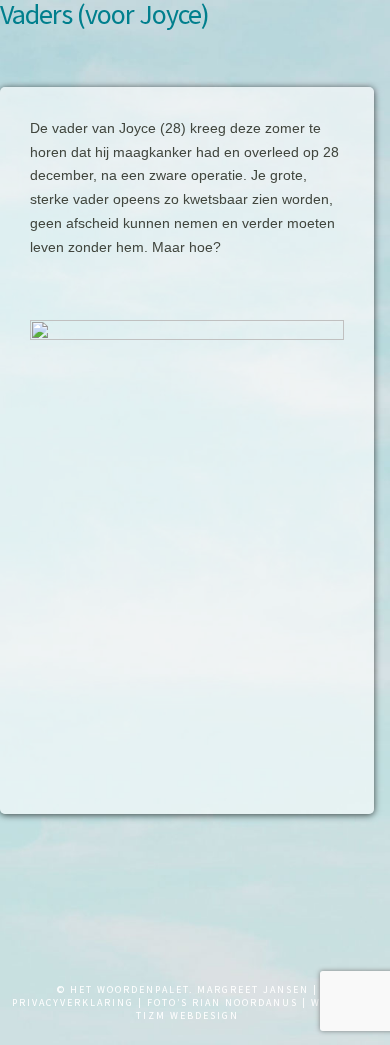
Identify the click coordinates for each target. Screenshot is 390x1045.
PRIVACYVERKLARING (73, 1002)
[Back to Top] (27, 1007)
